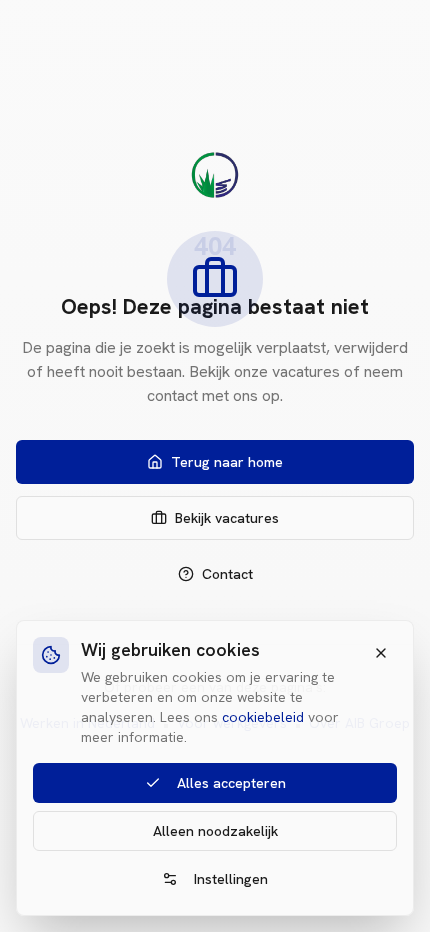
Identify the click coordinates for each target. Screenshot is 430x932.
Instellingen (231, 879)
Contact (227, 574)
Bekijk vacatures (227, 518)
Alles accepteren (231, 783)
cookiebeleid (263, 717)
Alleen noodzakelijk (215, 831)
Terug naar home (227, 462)
